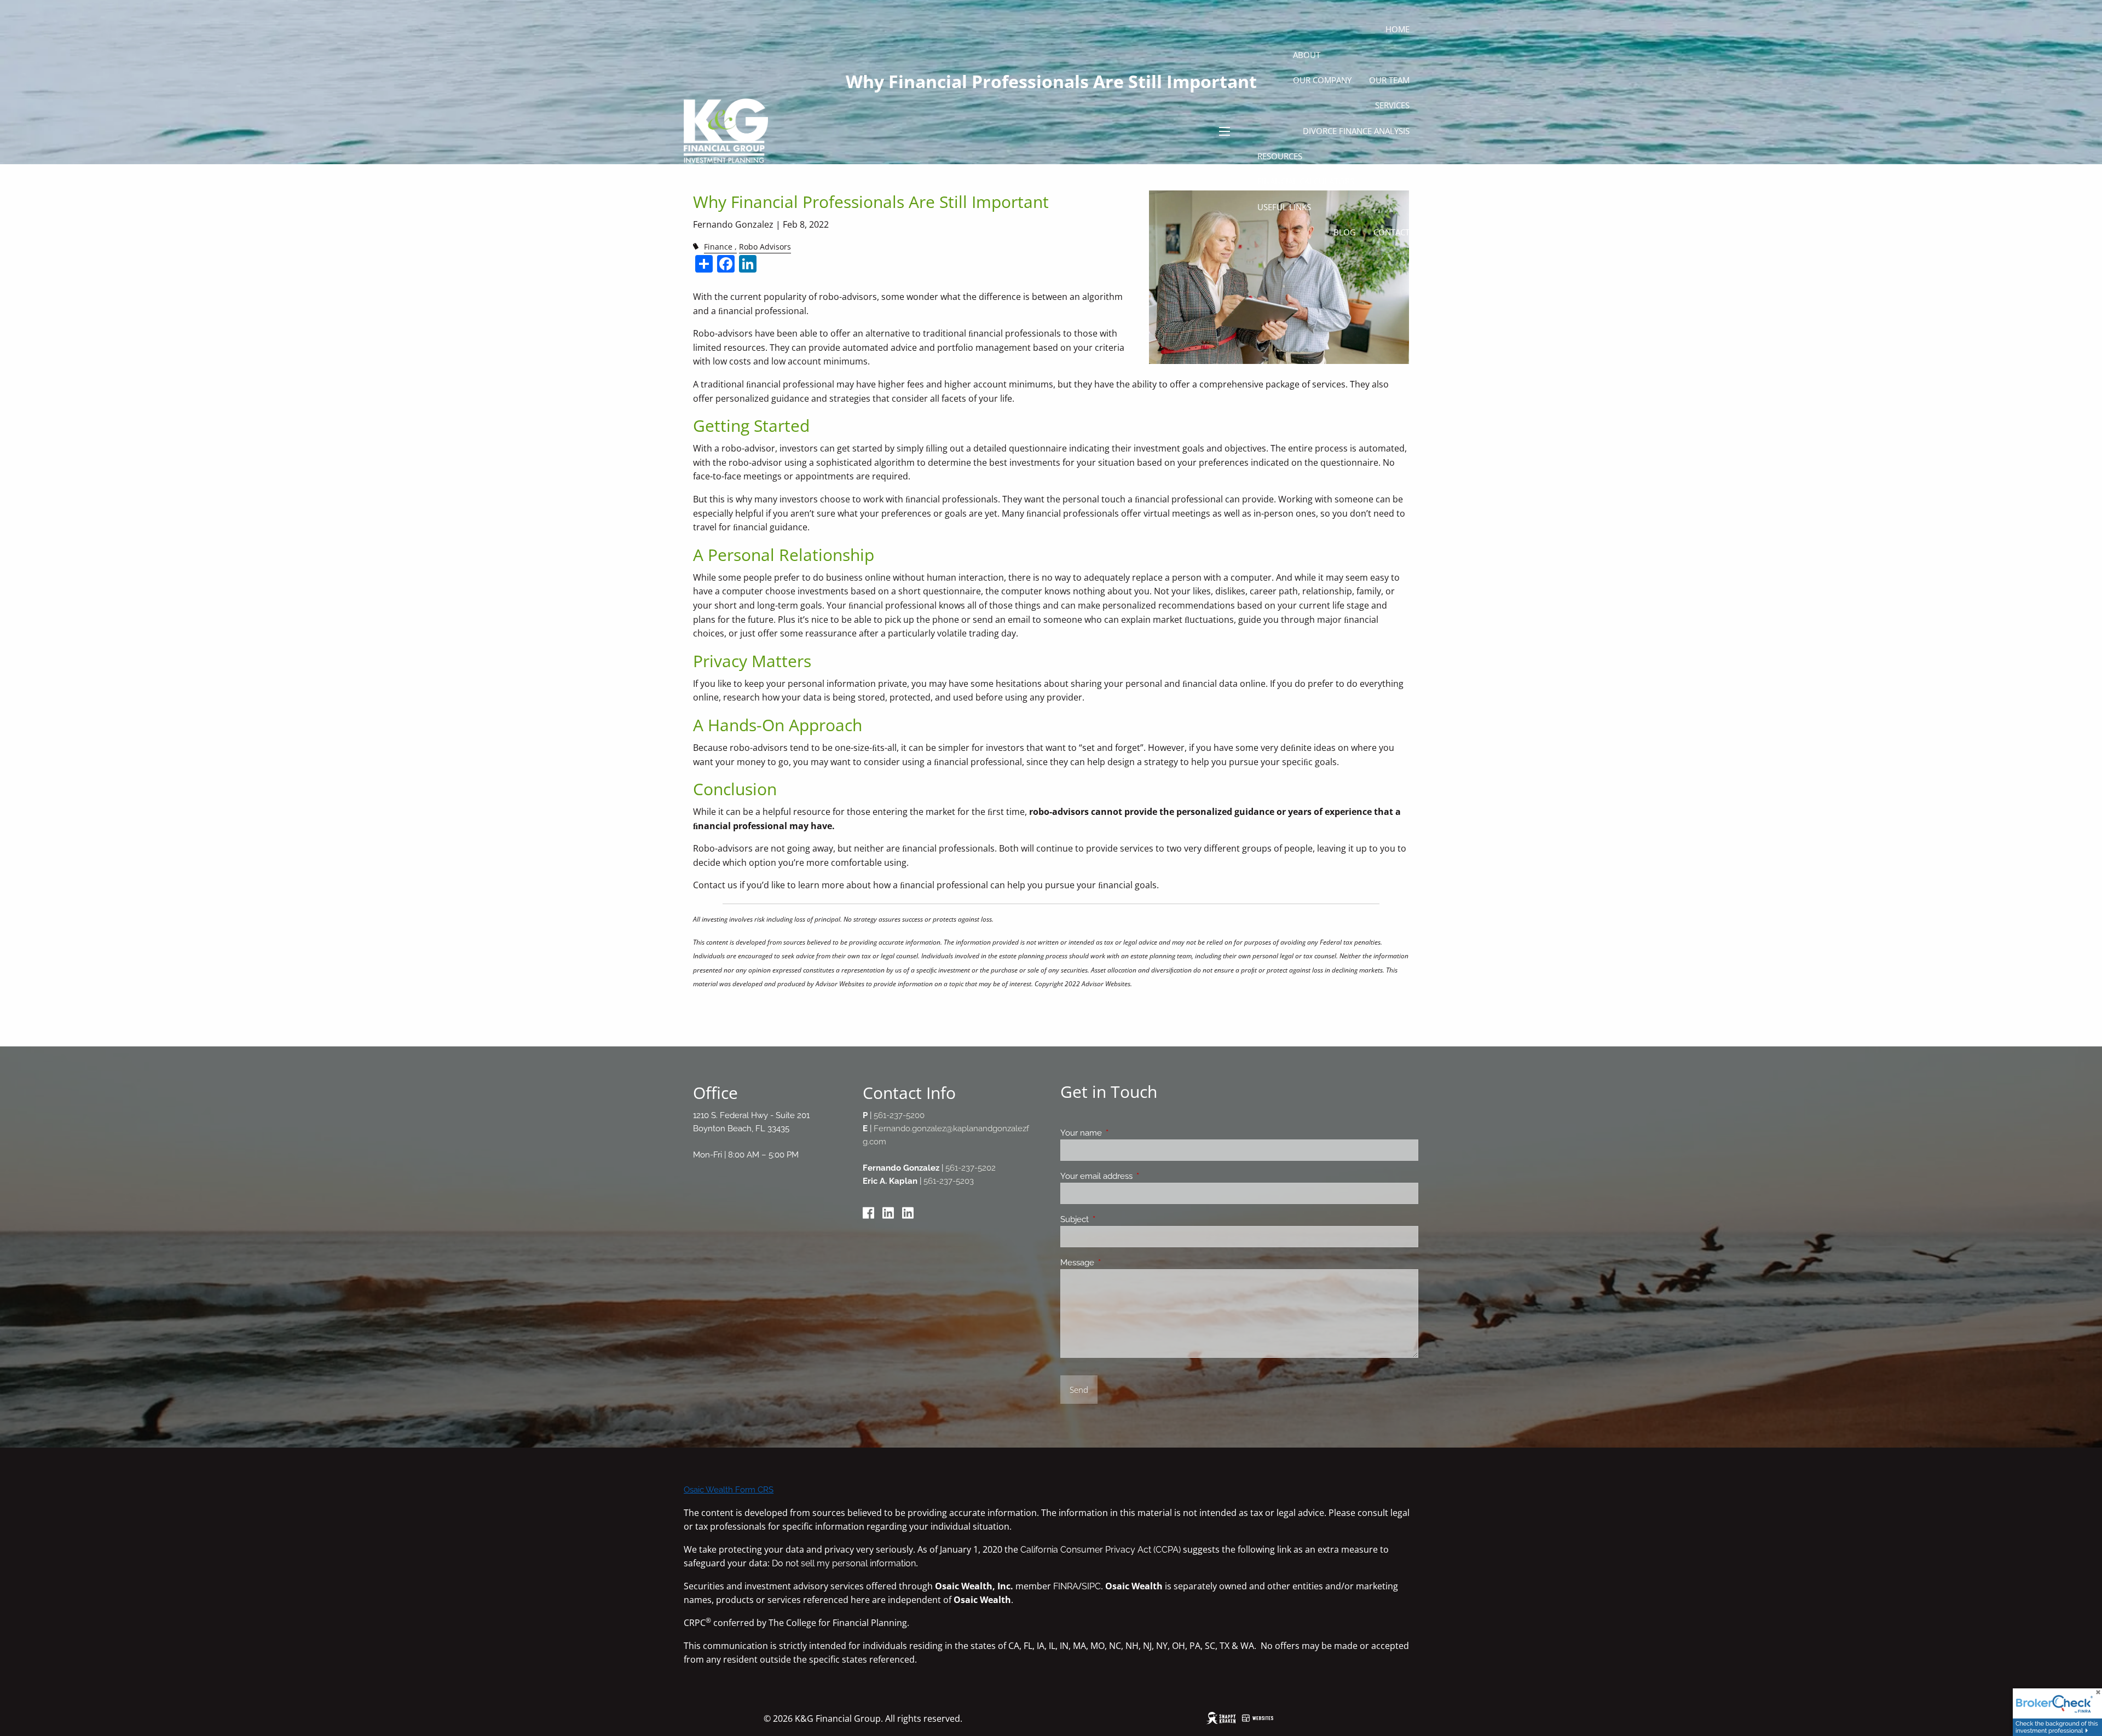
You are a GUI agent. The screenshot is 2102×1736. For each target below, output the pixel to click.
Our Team (1389, 80)
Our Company (1322, 80)
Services (1392, 105)
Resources (1280, 156)
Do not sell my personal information (844, 1563)
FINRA (1066, 1586)
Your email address (1136, 1176)
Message (1117, 1263)
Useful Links (1284, 207)
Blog (1345, 232)
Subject (1114, 1219)
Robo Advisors (765, 247)
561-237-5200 (899, 1115)
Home (1398, 29)
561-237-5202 (971, 1168)
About (1307, 55)
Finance (718, 247)
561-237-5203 (949, 1181)
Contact (1391, 232)
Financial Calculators (1306, 181)
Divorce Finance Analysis (1356, 131)
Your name (1121, 1133)
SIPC (1091, 1586)
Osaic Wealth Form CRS (729, 1489)
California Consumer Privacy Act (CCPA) (1101, 1550)
